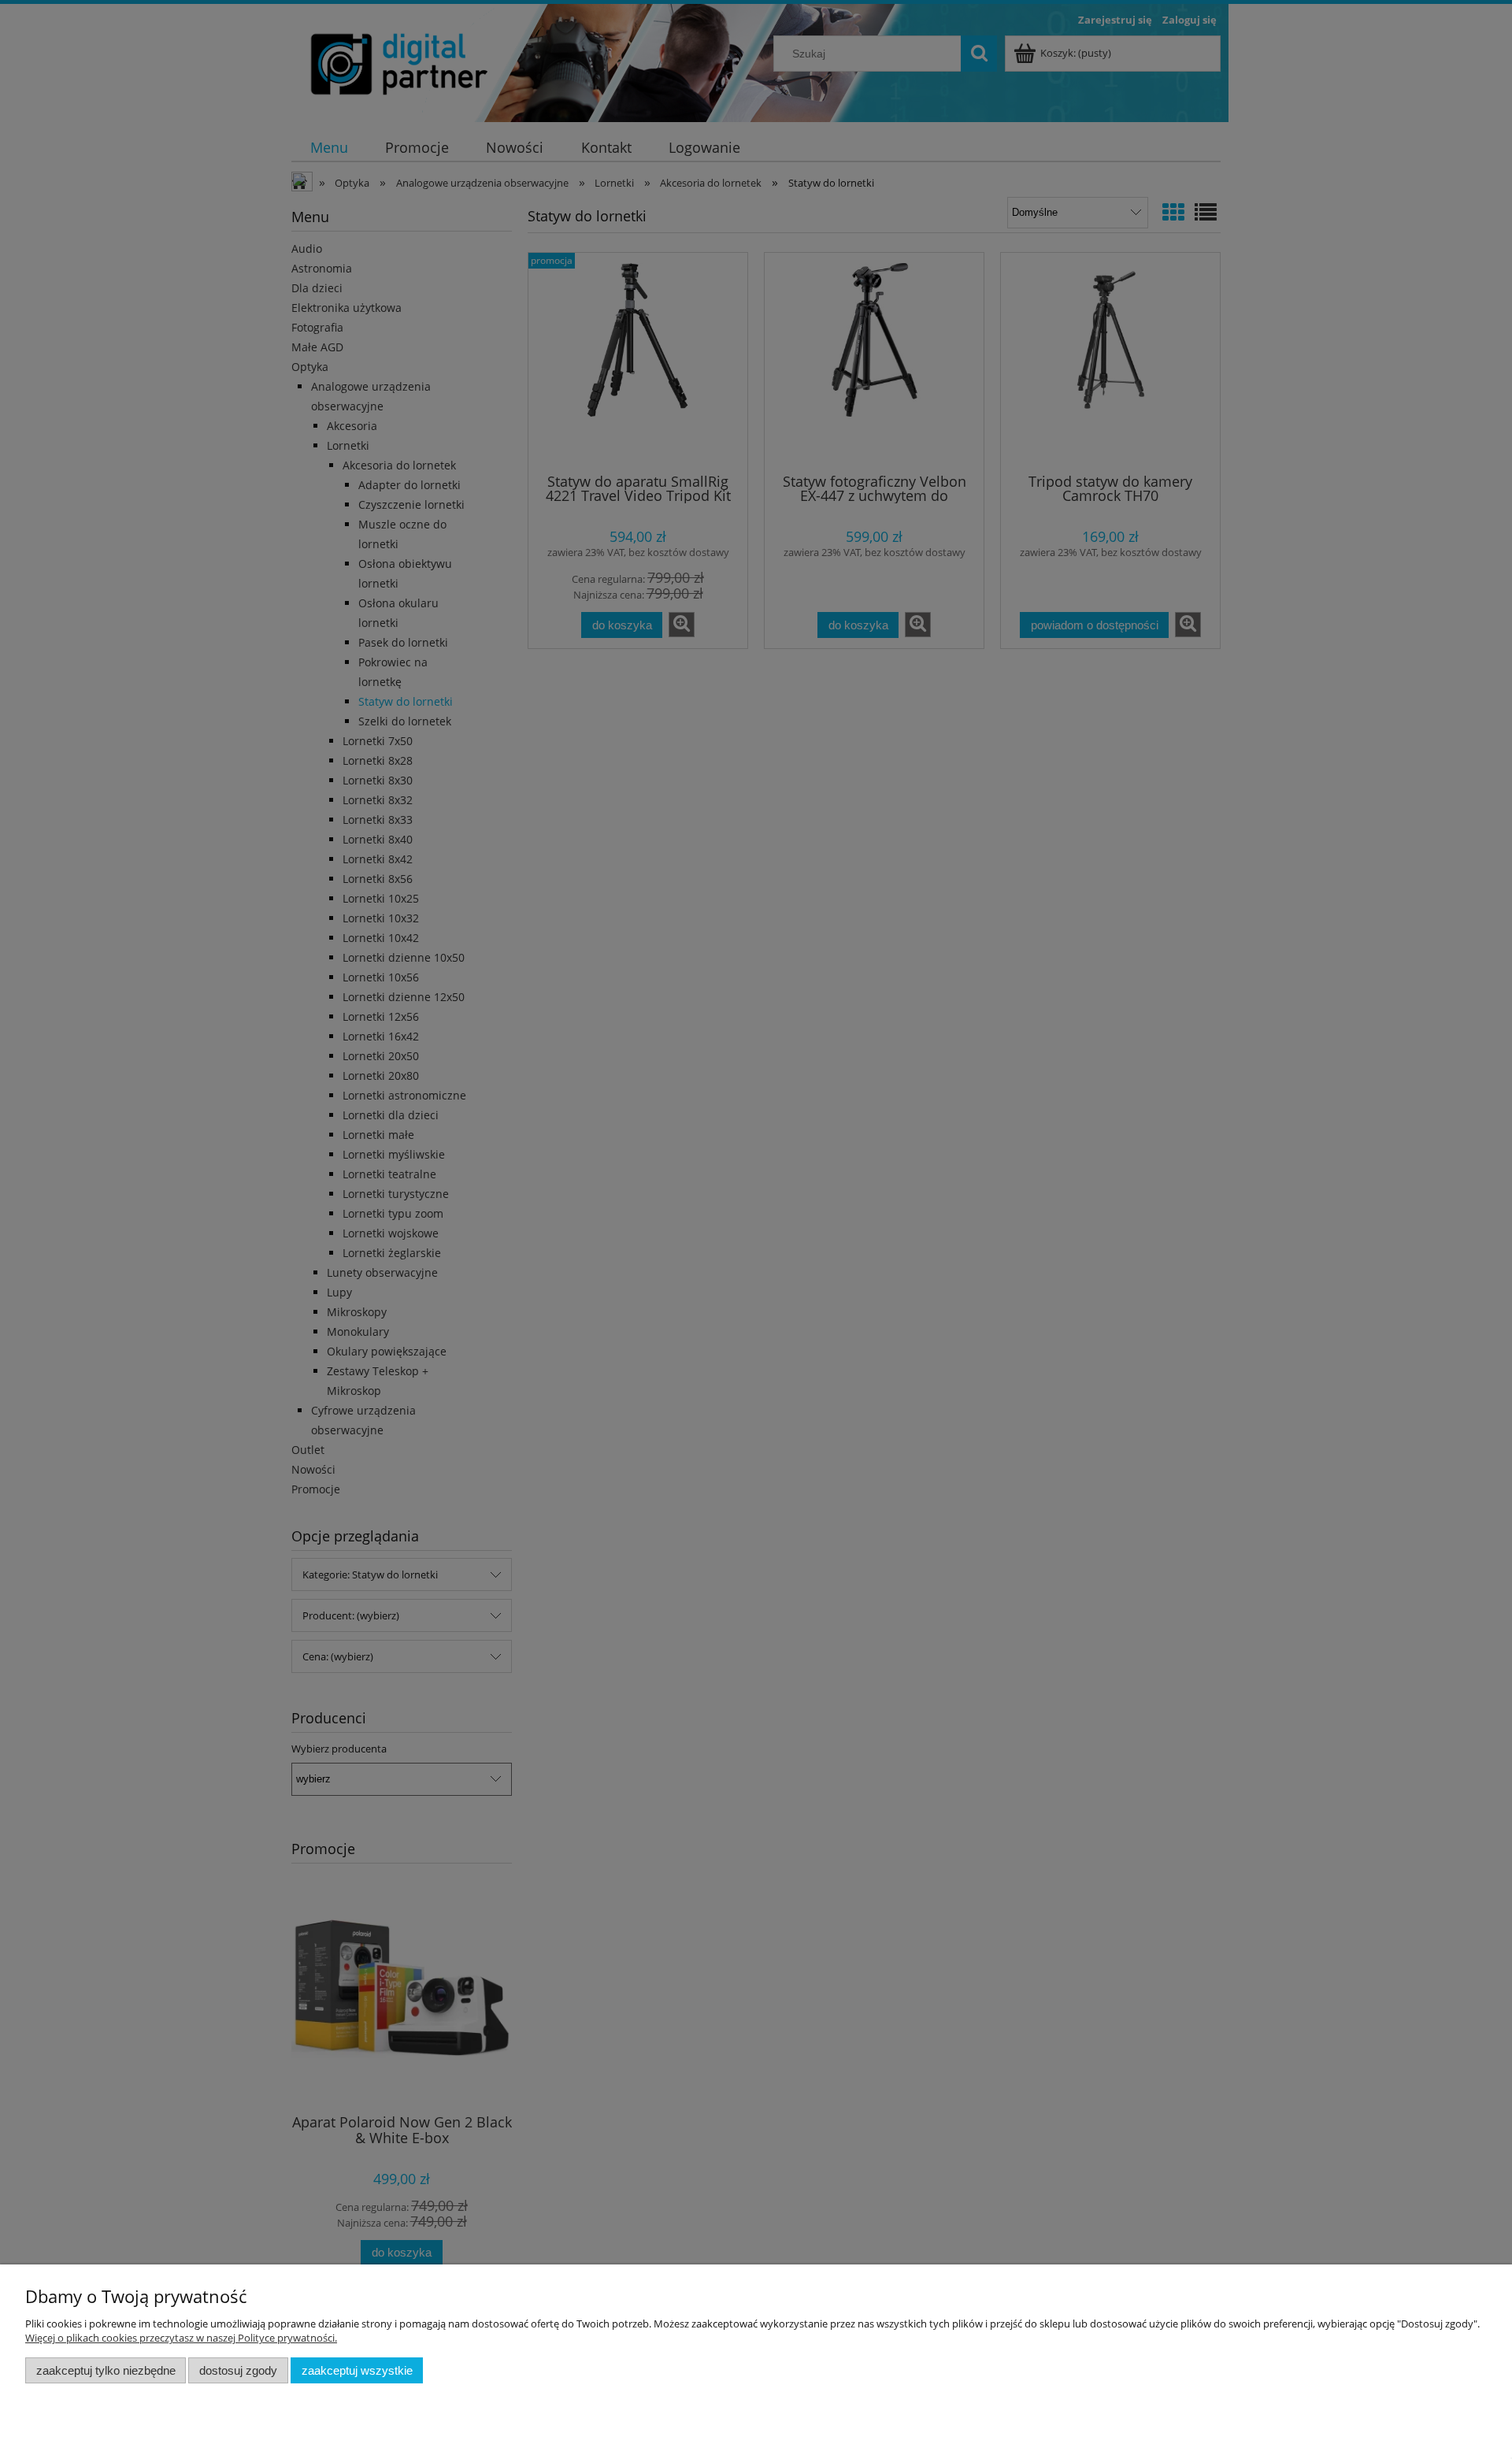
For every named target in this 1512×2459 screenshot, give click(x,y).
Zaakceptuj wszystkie (357, 2370)
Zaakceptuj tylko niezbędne (106, 2370)
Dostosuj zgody (238, 2370)
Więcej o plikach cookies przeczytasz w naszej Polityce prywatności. (181, 2338)
